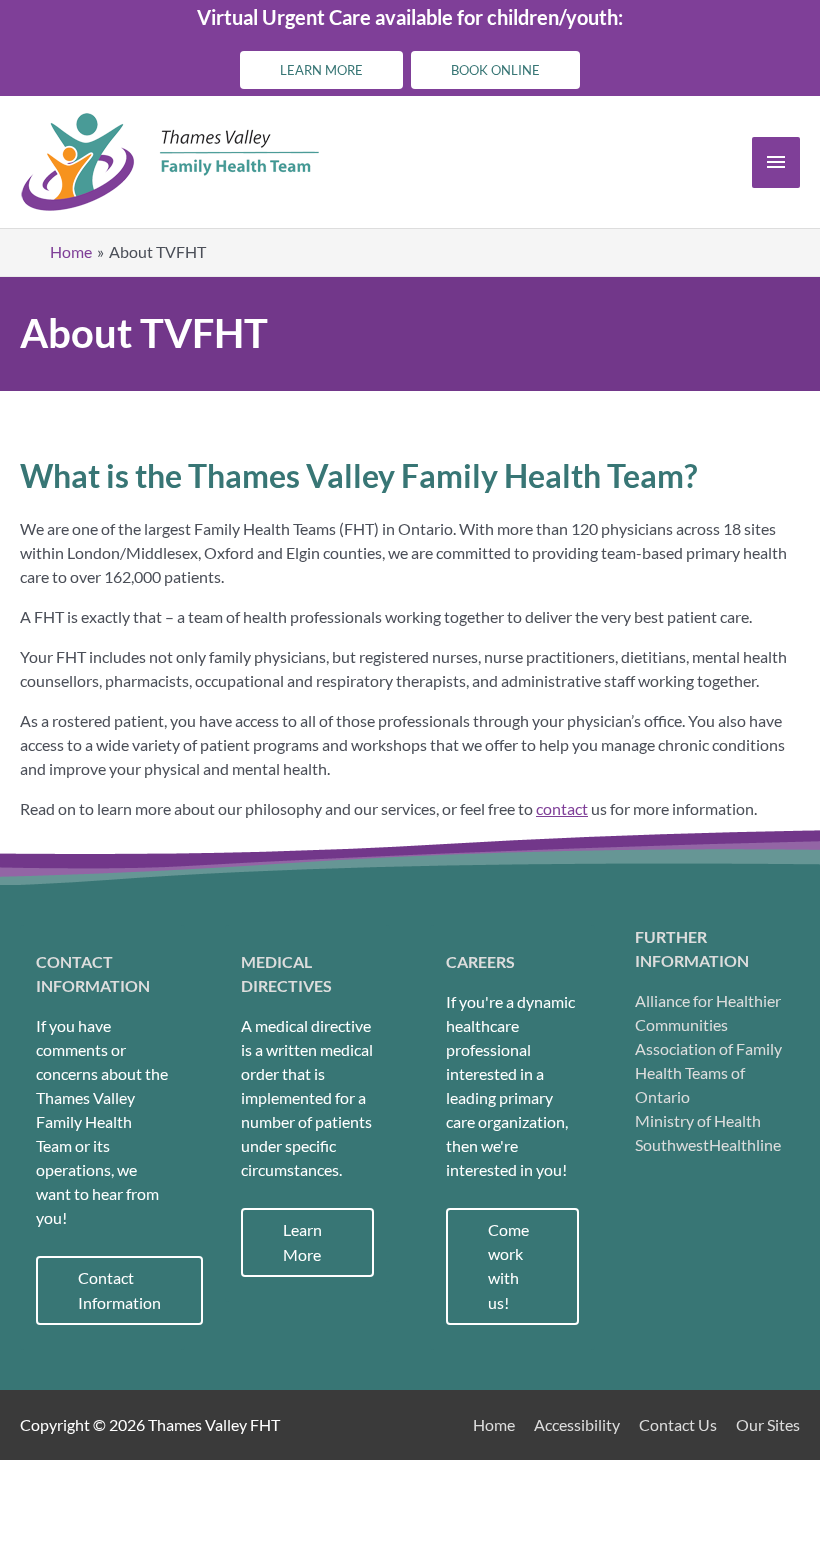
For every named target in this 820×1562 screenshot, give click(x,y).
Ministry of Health (698, 1120)
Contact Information (119, 1290)
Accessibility (577, 1424)
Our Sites (768, 1424)
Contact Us (678, 1424)
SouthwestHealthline (708, 1144)
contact (562, 808)
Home (494, 1424)
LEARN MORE (321, 70)
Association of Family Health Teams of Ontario (708, 1072)
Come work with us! (508, 1266)
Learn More (302, 1242)
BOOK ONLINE (495, 70)
